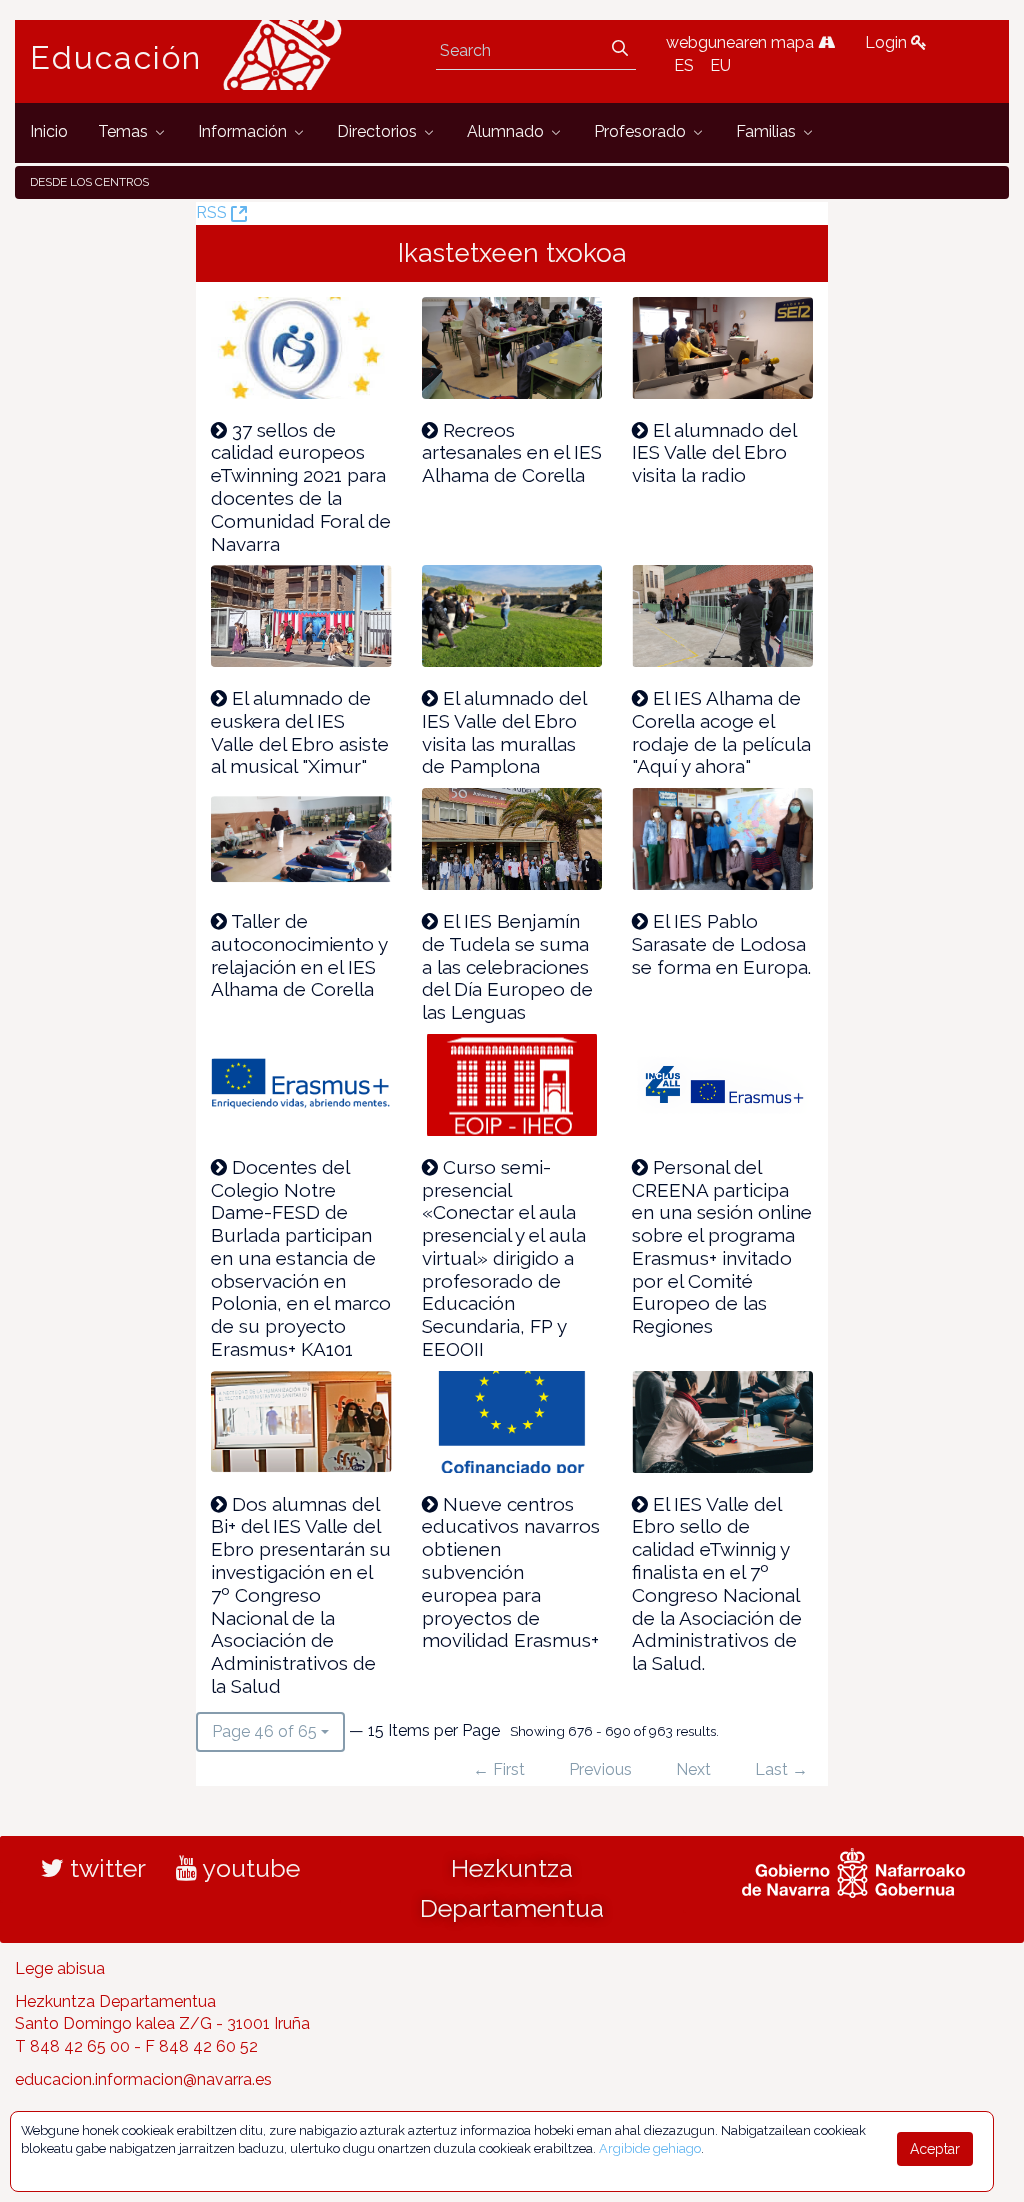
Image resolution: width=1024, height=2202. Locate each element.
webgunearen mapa (742, 42)
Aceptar (935, 2149)
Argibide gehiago (650, 2148)
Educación (116, 58)
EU (720, 65)
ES (684, 65)
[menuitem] (49, 132)
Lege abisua (60, 1968)
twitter (105, 1868)
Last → (781, 1769)
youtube (248, 1868)
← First (499, 1769)
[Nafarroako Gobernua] (853, 1870)
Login (888, 42)
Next (693, 1769)
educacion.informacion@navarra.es (143, 2079)
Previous (600, 1769)
